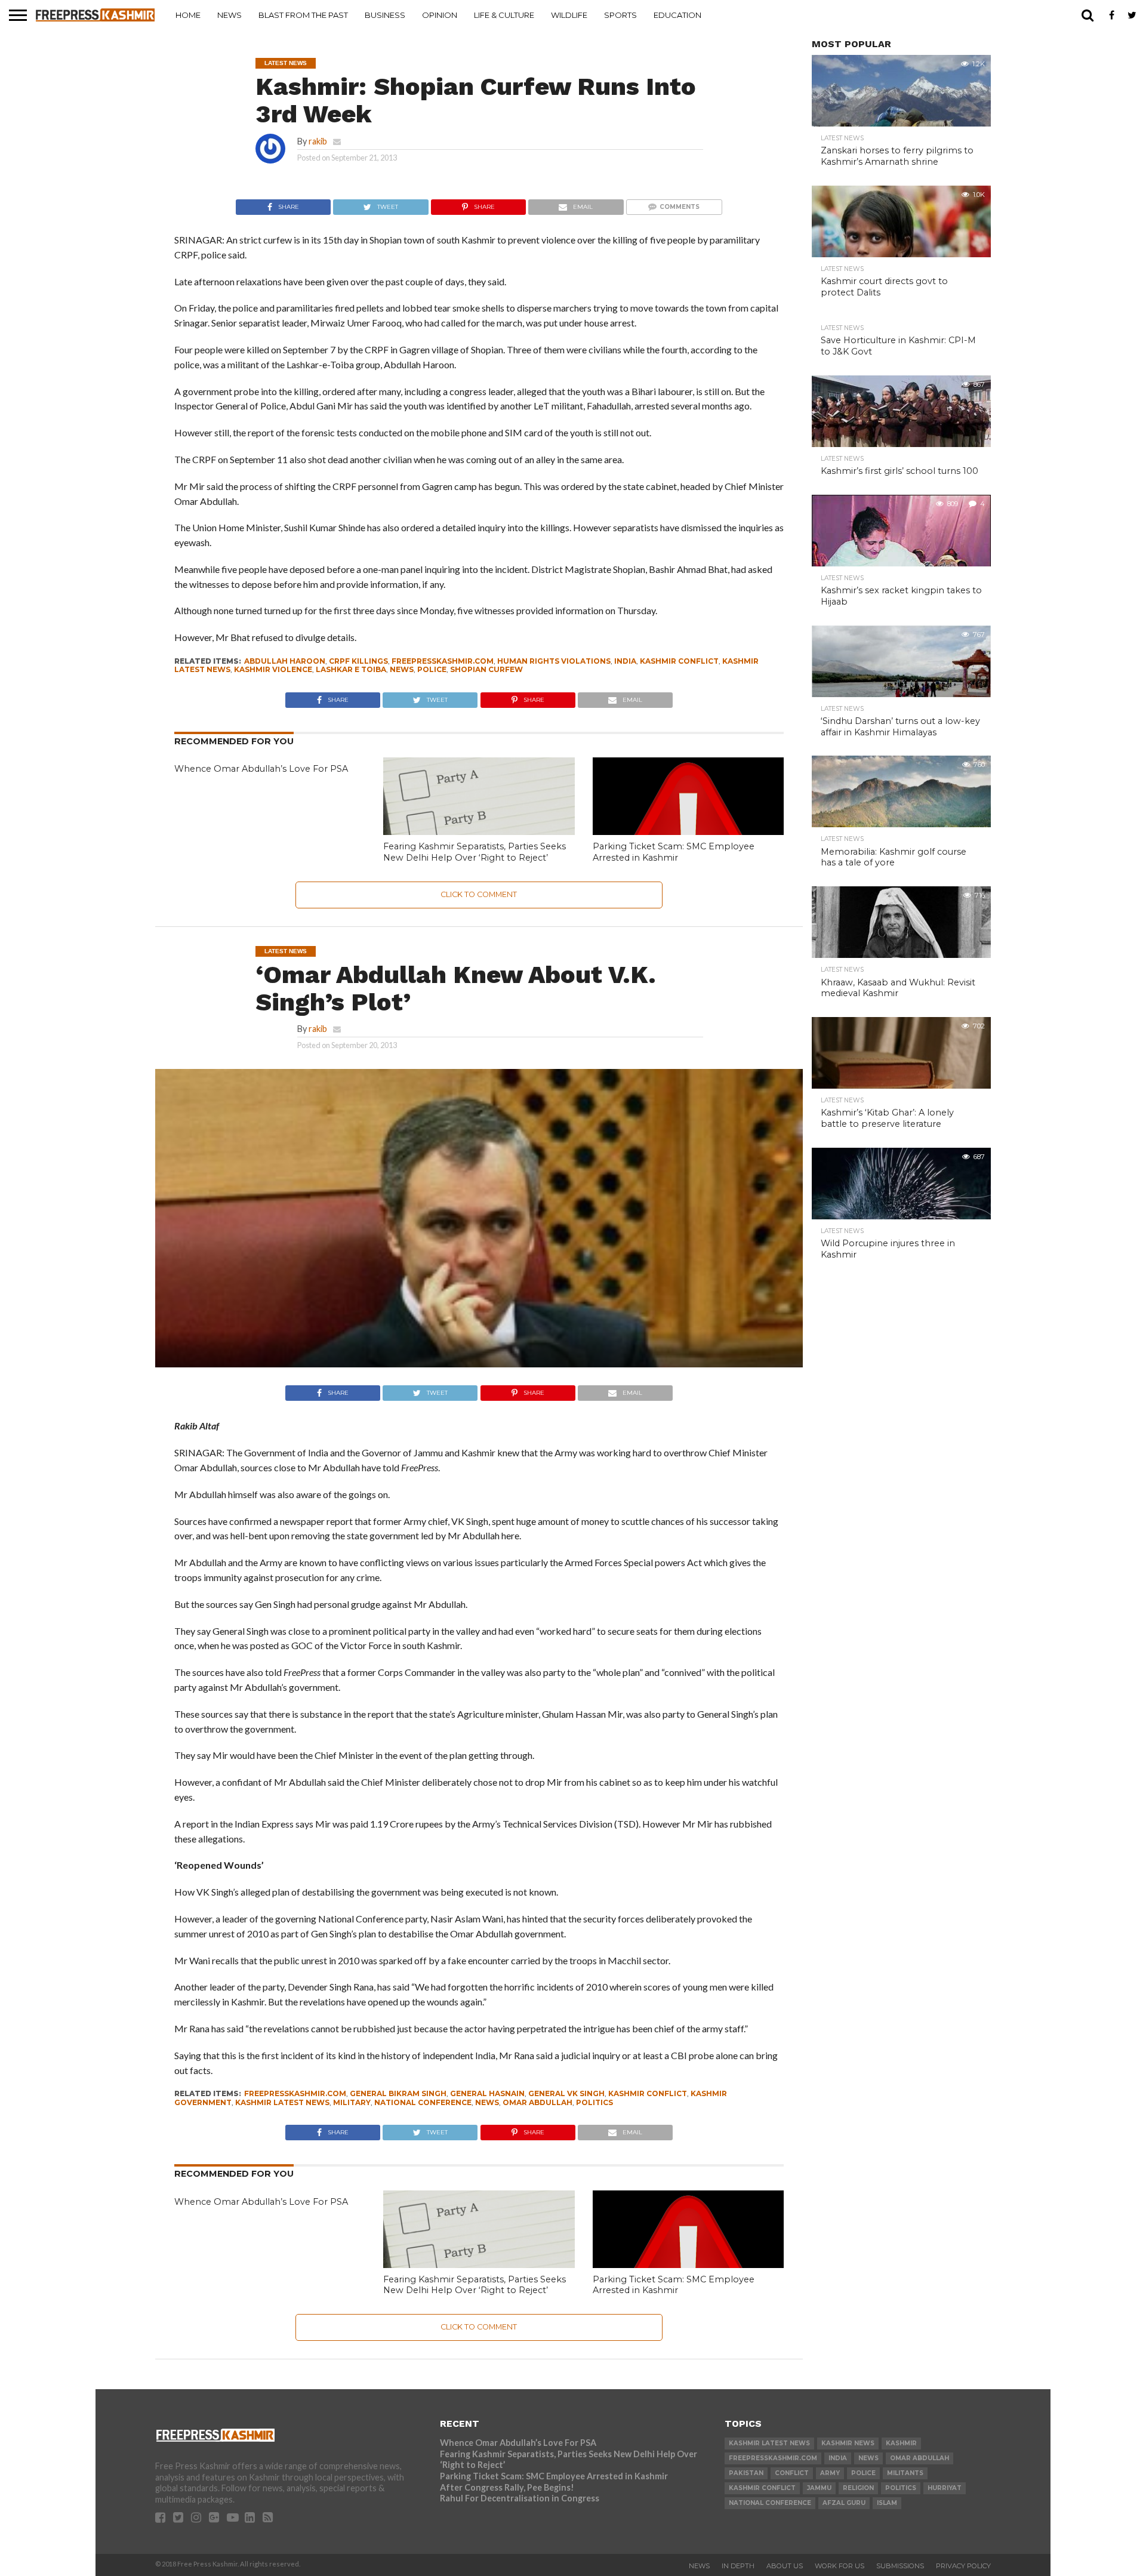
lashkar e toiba (351, 669)
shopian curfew (486, 669)
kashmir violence (273, 669)
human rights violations (554, 661)
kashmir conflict (679, 661)
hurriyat (945, 2488)
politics (594, 2102)
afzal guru (844, 2503)
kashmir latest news (282, 2102)
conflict (792, 2473)
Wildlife (569, 15)
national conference (423, 2102)
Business (385, 15)
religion (858, 2488)
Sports (620, 15)
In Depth (738, 2566)
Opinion (440, 15)
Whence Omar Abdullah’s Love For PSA (261, 769)
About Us (785, 2566)
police (432, 669)
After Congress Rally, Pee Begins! (507, 2487)
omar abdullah (537, 2102)
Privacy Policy (963, 2566)
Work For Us (840, 2566)
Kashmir (901, 2443)
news (402, 669)
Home (188, 15)
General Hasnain (487, 2093)
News (229, 15)
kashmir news (848, 2443)
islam (887, 2503)
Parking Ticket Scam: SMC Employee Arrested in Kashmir (674, 852)
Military (352, 2102)
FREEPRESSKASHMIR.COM (443, 661)
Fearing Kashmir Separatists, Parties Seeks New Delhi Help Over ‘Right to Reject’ (475, 852)
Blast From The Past (303, 15)
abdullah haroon (285, 661)
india (625, 661)
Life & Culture (504, 15)
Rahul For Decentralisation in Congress (520, 2498)
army (830, 2473)
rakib (318, 141)
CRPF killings (358, 661)
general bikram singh (398, 2093)
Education (677, 15)
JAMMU (819, 2488)
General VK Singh (566, 2093)
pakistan (746, 2473)
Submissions (900, 2566)
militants (905, 2473)
